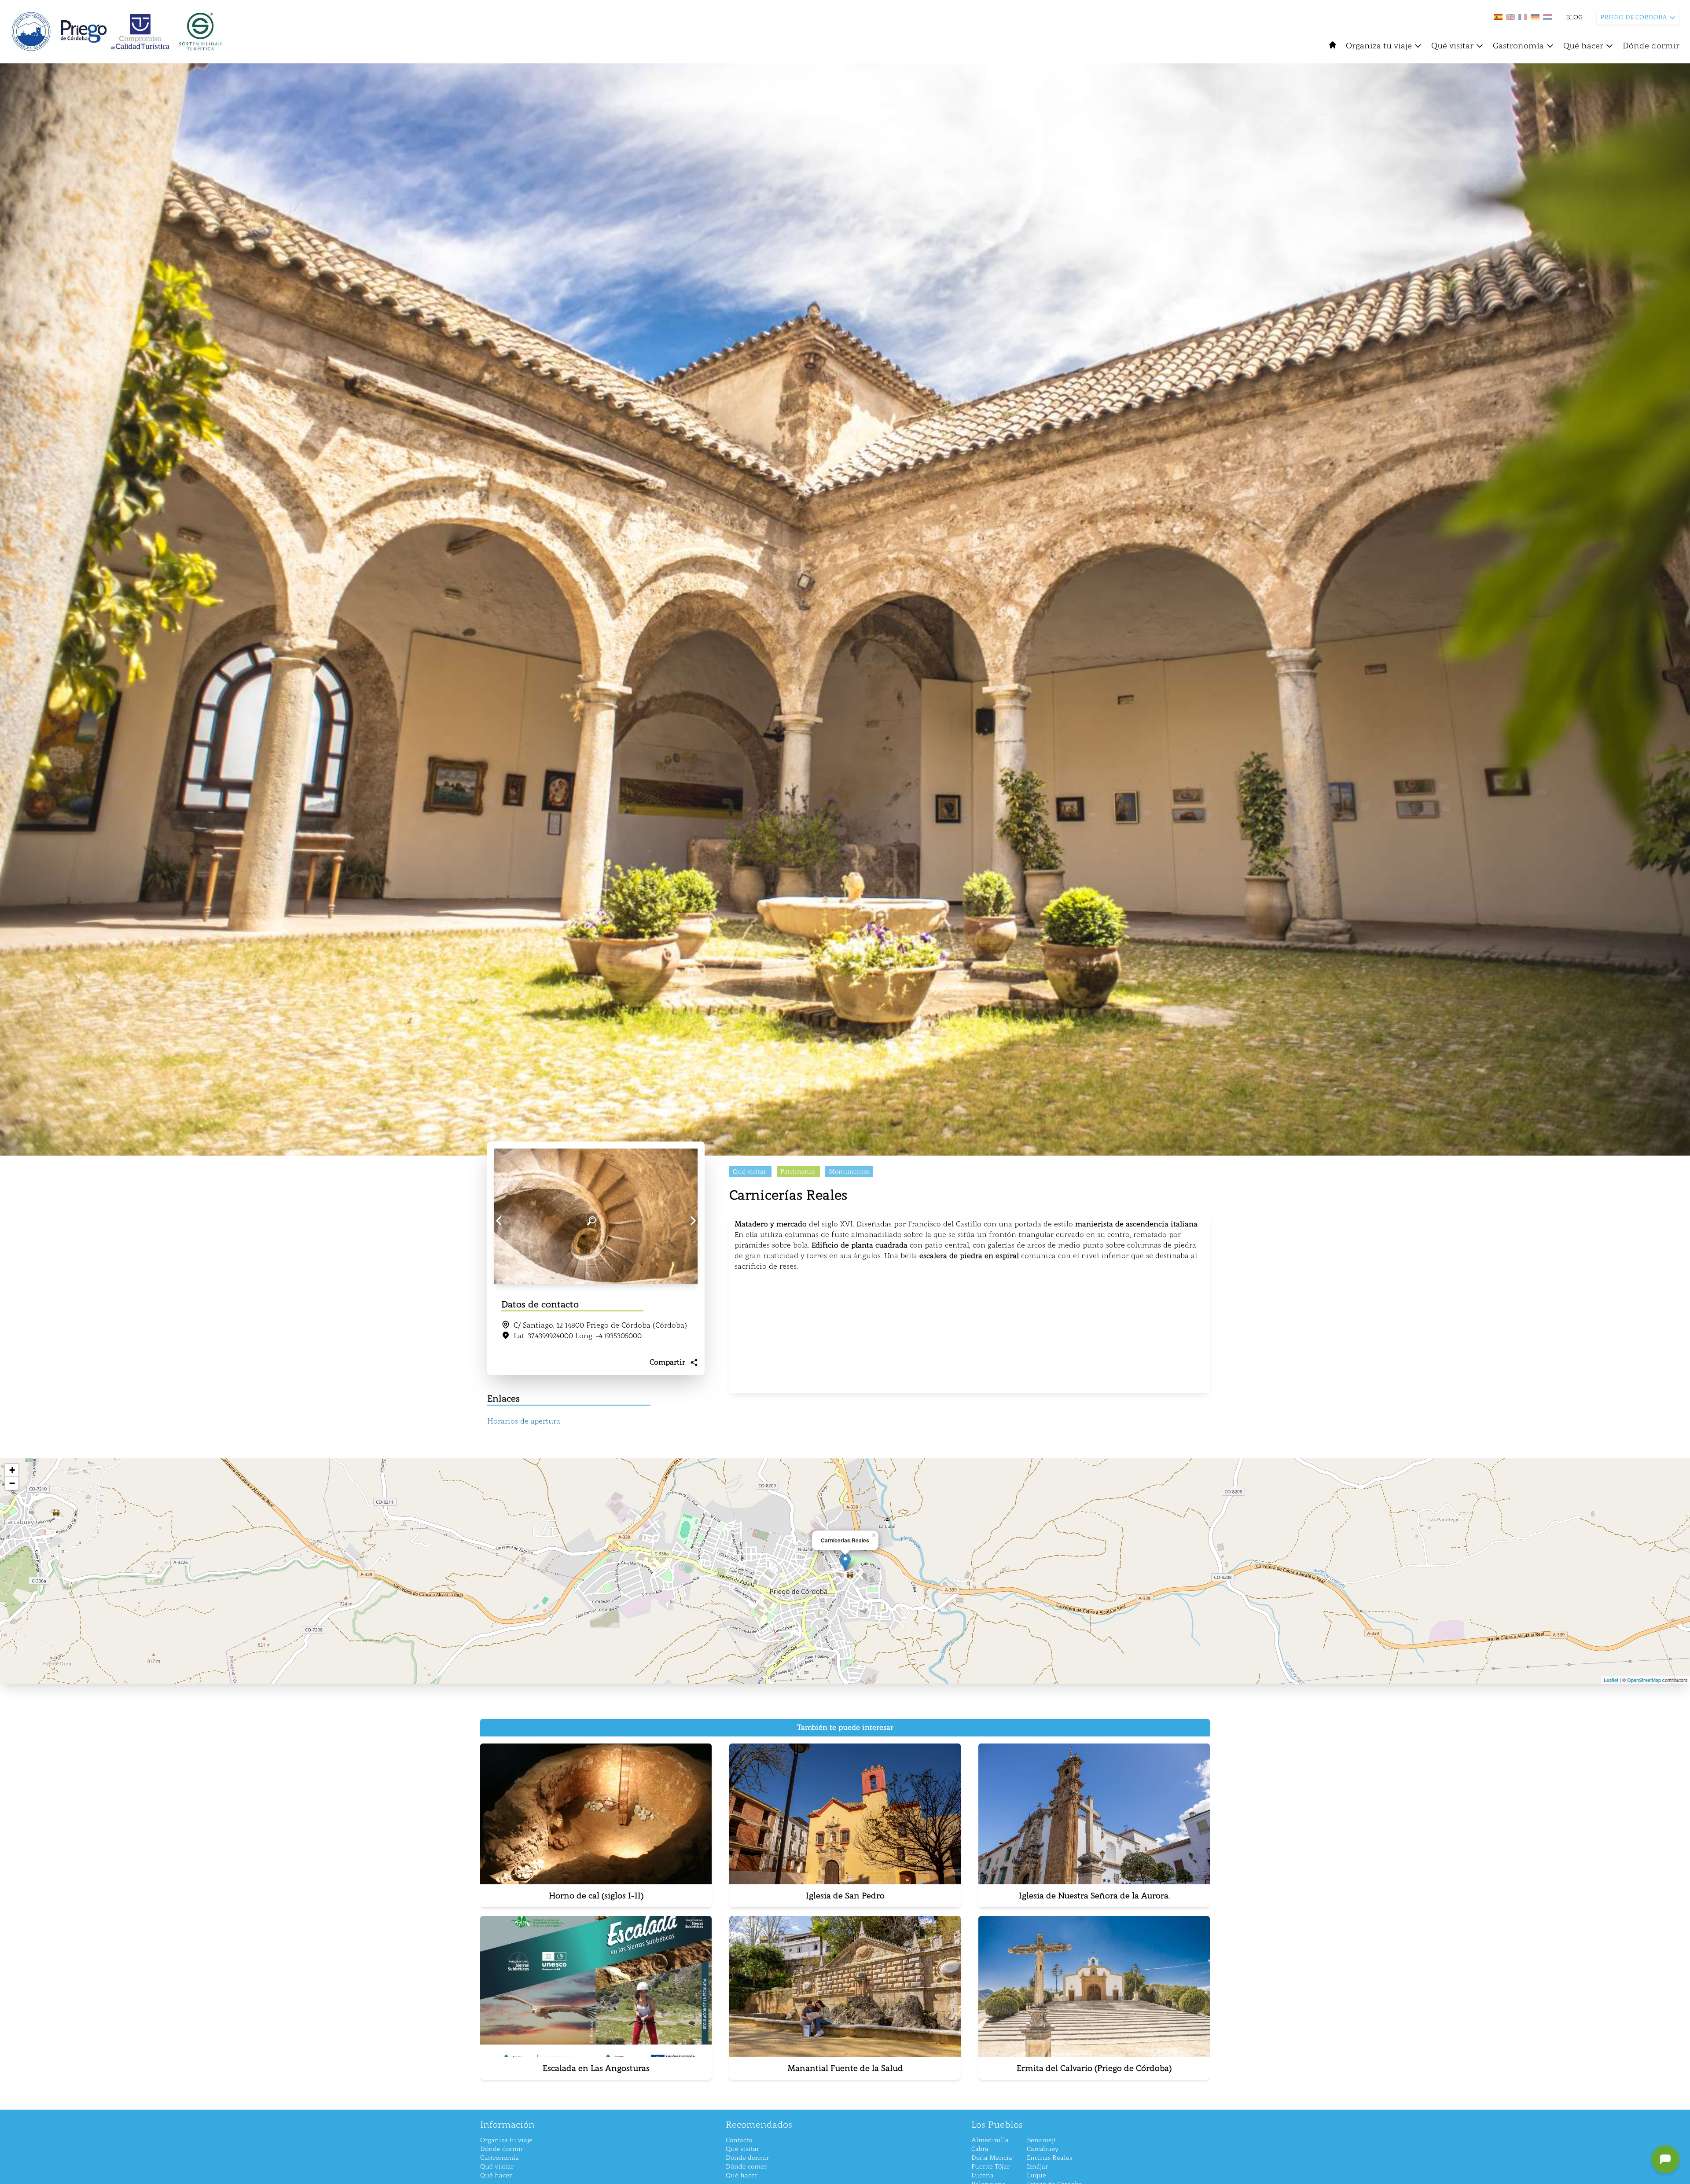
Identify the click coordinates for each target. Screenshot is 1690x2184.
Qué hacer (1583, 46)
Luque (1036, 2175)
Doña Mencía (992, 2158)
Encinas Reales (1049, 2158)
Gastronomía (1518, 46)
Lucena (983, 2175)
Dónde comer (746, 2167)
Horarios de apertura (524, 1421)
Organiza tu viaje (1379, 46)
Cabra (980, 2149)
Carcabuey (1043, 2149)
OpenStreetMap (1644, 1680)
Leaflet (1611, 1680)
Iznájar (1037, 2167)
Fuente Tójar (990, 2167)
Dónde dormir (1651, 46)
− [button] (12, 1483)
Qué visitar (1452, 46)
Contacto (739, 2140)
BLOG (1574, 17)
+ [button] (12, 1470)
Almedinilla (990, 2140)
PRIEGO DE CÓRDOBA (1634, 17)
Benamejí (1041, 2140)
